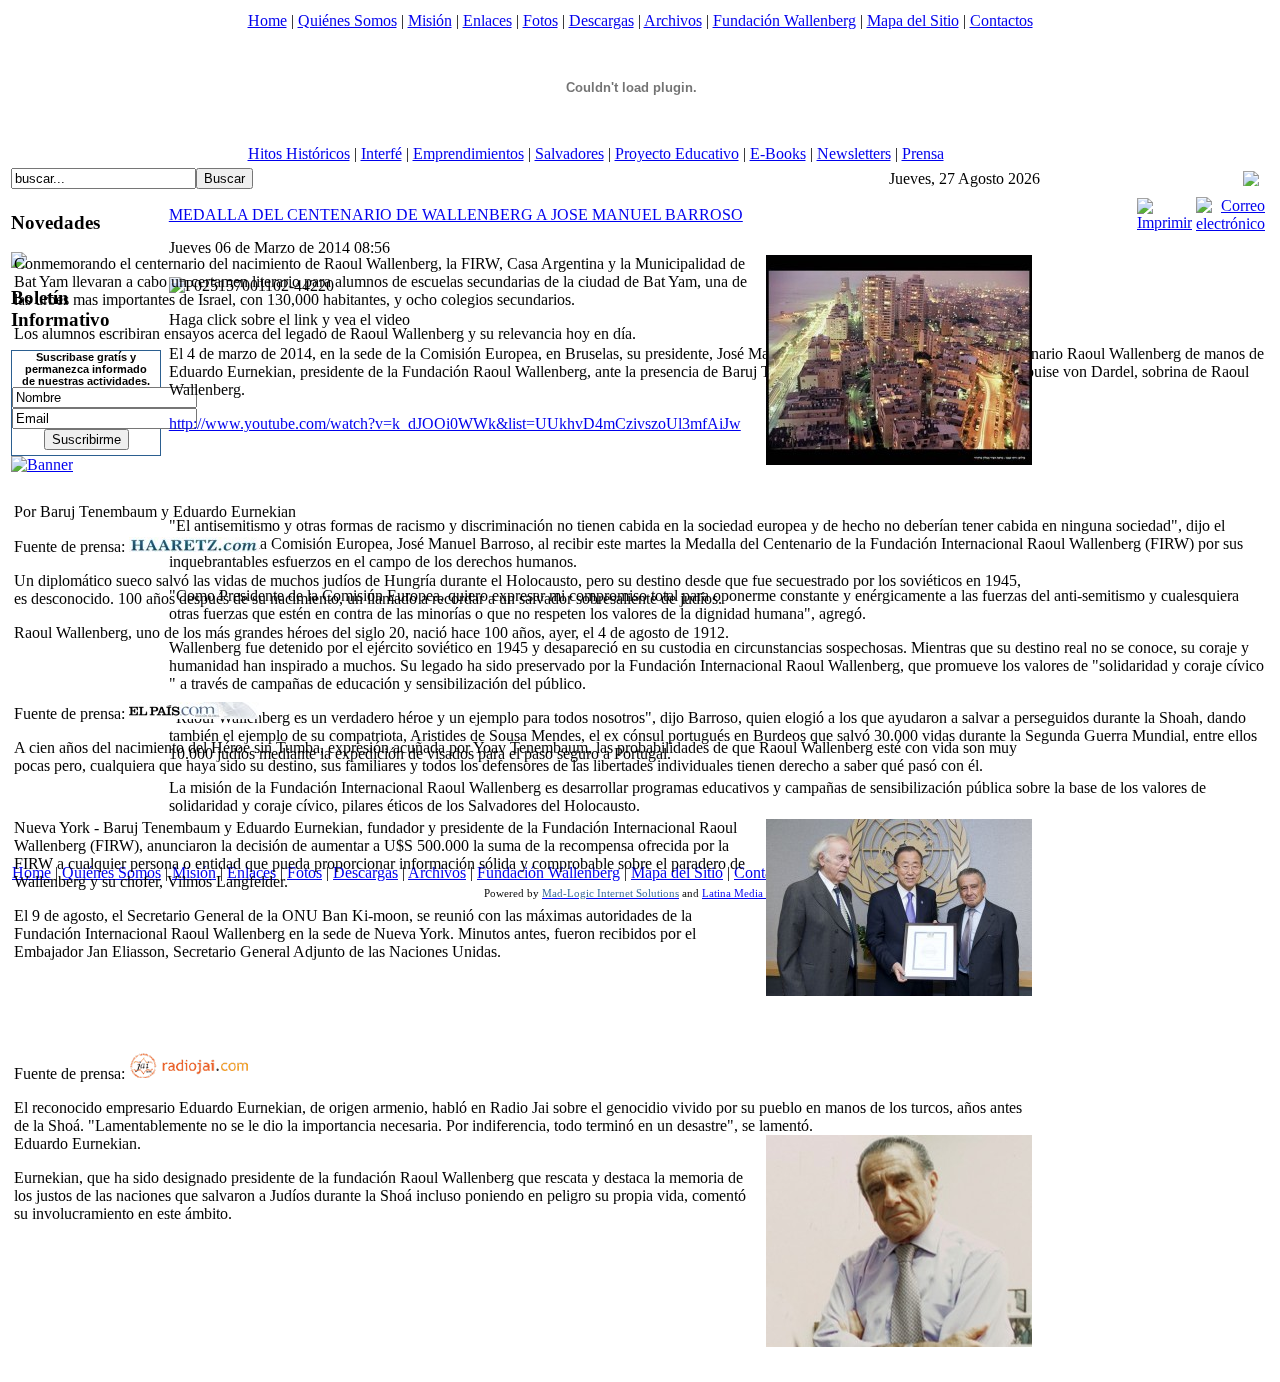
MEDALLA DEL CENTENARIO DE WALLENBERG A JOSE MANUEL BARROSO (456, 214)
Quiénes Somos (347, 20)
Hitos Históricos (299, 153)
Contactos (1001, 20)
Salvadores (569, 153)
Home (267, 20)
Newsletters (854, 153)
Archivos (673, 20)
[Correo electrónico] (1230, 223)
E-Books (778, 153)
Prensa (923, 153)
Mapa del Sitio (913, 20)
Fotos (540, 20)
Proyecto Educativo (677, 153)
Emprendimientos (468, 153)
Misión (430, 20)
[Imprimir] (1164, 222)
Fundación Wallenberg (784, 20)
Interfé (381, 153)
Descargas (601, 20)
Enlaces (487, 20)
